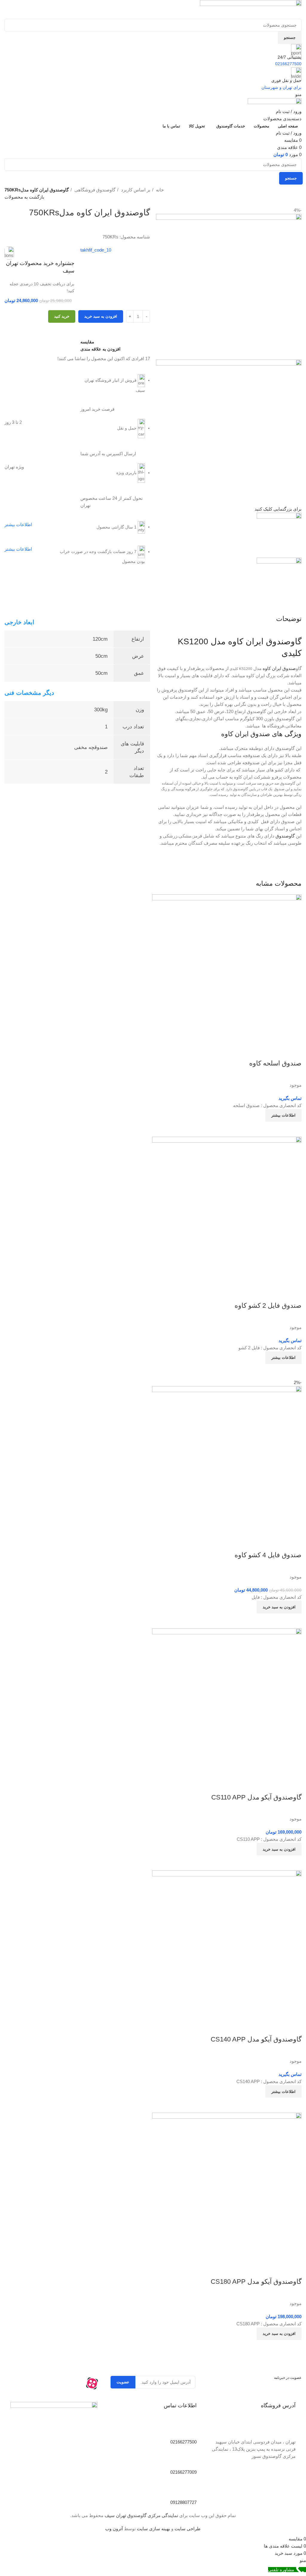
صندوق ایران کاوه (279, 668)
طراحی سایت (188, 2529)
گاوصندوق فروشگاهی (94, 190)
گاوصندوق (286, 836)
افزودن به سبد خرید (101, 316)
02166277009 (183, 2472)
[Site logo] (251, 9)
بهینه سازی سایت (153, 2529)
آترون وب (114, 2529)
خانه (159, 190)
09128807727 (183, 2502)
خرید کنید (62, 316)
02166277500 (183, 2442)
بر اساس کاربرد (135, 190)
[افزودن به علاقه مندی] (294, 1543)
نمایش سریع (278, 1621)
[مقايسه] (294, 1621)
